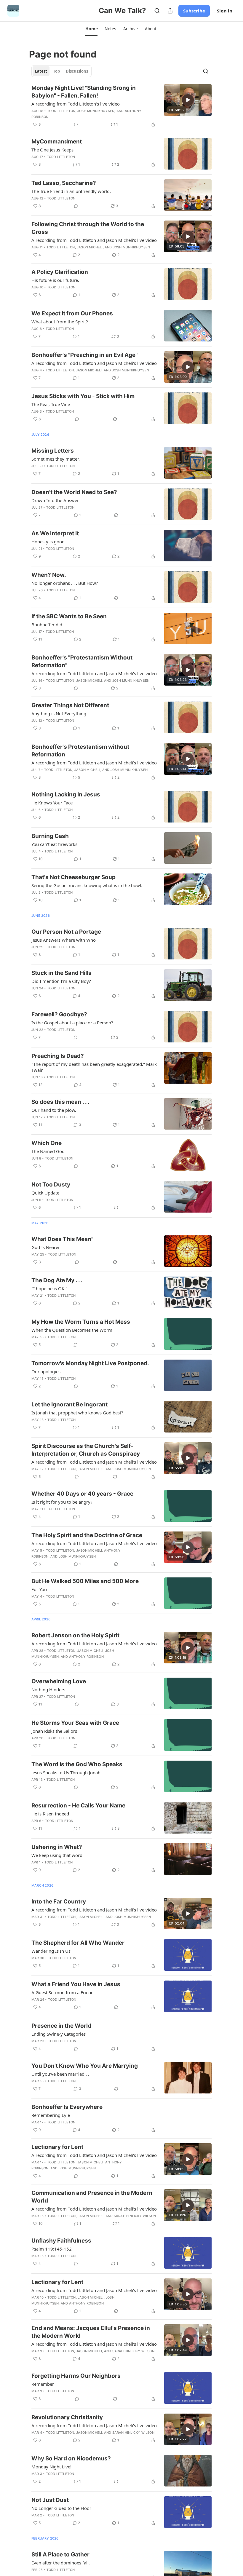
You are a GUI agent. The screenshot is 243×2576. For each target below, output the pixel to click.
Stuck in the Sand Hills (61, 973)
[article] (121, 106)
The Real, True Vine (51, 404)
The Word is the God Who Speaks (77, 1764)
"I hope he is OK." (49, 1288)
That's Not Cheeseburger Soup (73, 877)
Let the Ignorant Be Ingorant (69, 1404)
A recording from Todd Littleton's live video (76, 104)
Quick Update (45, 1193)
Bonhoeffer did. (47, 625)
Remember (43, 2384)
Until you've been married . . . (61, 2074)
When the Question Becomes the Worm (72, 1330)
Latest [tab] (41, 71)
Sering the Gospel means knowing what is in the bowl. (87, 885)
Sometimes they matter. (56, 459)
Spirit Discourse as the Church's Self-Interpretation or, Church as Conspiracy (86, 1450)
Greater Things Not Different (70, 705)
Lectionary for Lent (57, 2147)
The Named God (48, 1151)
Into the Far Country (59, 1902)
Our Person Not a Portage (66, 932)
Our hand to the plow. (54, 1110)
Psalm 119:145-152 (52, 2249)
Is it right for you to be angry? (62, 1502)
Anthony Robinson (86, 1657)
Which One (47, 1143)
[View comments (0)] (76, 124)
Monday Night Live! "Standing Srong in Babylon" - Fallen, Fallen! (84, 92)
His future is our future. (55, 280)
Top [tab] (56, 71)
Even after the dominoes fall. (61, 2563)
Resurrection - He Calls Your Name (78, 1806)
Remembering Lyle (51, 2115)
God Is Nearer (46, 1247)
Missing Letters (53, 451)
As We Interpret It (55, 533)
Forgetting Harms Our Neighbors (76, 2376)
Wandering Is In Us (51, 1951)
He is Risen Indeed (50, 1814)
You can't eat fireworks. (55, 844)
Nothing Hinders (48, 1689)
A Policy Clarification (60, 272)
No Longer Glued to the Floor (61, 2508)
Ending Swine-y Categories (59, 2034)
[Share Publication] (170, 11)
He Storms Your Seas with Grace (75, 1723)
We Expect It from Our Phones (72, 313)
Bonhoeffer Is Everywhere (67, 2107)
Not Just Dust (50, 2500)
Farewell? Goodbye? (59, 1014)
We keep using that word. (57, 1855)
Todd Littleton (61, 111)
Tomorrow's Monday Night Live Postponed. (90, 1363)
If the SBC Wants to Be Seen (69, 616)
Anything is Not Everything (59, 713)
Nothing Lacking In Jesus (66, 794)
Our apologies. (47, 1371)
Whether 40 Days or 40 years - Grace (82, 1494)
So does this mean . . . (60, 1102)
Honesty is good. (49, 542)
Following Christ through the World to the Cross (88, 228)
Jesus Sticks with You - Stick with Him (83, 396)
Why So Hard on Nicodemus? (71, 2458)
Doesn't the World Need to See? (74, 492)
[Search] (157, 11)
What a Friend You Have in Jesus (76, 1984)
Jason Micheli (90, 247)
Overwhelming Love (59, 1681)
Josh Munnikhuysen (96, 111)
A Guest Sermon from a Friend (63, 1992)
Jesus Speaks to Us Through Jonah (66, 1772)
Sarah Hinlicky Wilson (135, 2216)
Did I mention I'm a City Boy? (61, 981)
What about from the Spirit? (60, 322)
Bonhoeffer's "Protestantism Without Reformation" (82, 661)
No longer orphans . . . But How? (65, 583)
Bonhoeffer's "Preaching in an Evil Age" (84, 355)
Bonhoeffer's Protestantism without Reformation (80, 751)
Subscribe (194, 11)
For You (39, 1589)
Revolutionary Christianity (67, 2417)
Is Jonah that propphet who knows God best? (77, 1413)
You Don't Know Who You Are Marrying (85, 2066)
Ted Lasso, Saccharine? (64, 183)
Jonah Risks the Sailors (54, 1731)
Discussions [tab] (77, 71)
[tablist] (61, 71)
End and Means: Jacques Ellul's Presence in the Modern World (91, 2332)
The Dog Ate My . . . (57, 1280)
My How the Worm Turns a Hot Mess (81, 1322)
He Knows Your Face (52, 803)
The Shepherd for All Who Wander (78, 1943)
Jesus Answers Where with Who (64, 940)
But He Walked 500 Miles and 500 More (85, 1581)
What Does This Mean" (62, 1239)
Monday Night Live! (51, 2467)
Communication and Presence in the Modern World (92, 2197)
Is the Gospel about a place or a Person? (72, 1023)
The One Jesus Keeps (52, 150)
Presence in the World (61, 2026)
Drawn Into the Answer (55, 500)
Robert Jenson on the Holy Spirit (75, 1635)
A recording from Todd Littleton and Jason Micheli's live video (94, 240)
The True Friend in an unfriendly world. (71, 191)
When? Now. (49, 575)
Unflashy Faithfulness (61, 2241)
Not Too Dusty (51, 1185)
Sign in (225, 11)
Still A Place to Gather (60, 2555)
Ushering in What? (57, 1847)
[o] (188, 100)
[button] (91, 29)
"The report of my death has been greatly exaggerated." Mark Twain (94, 1067)
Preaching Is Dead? (58, 1056)
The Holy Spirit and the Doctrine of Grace (87, 1535)
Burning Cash (50, 836)
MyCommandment (57, 142)
